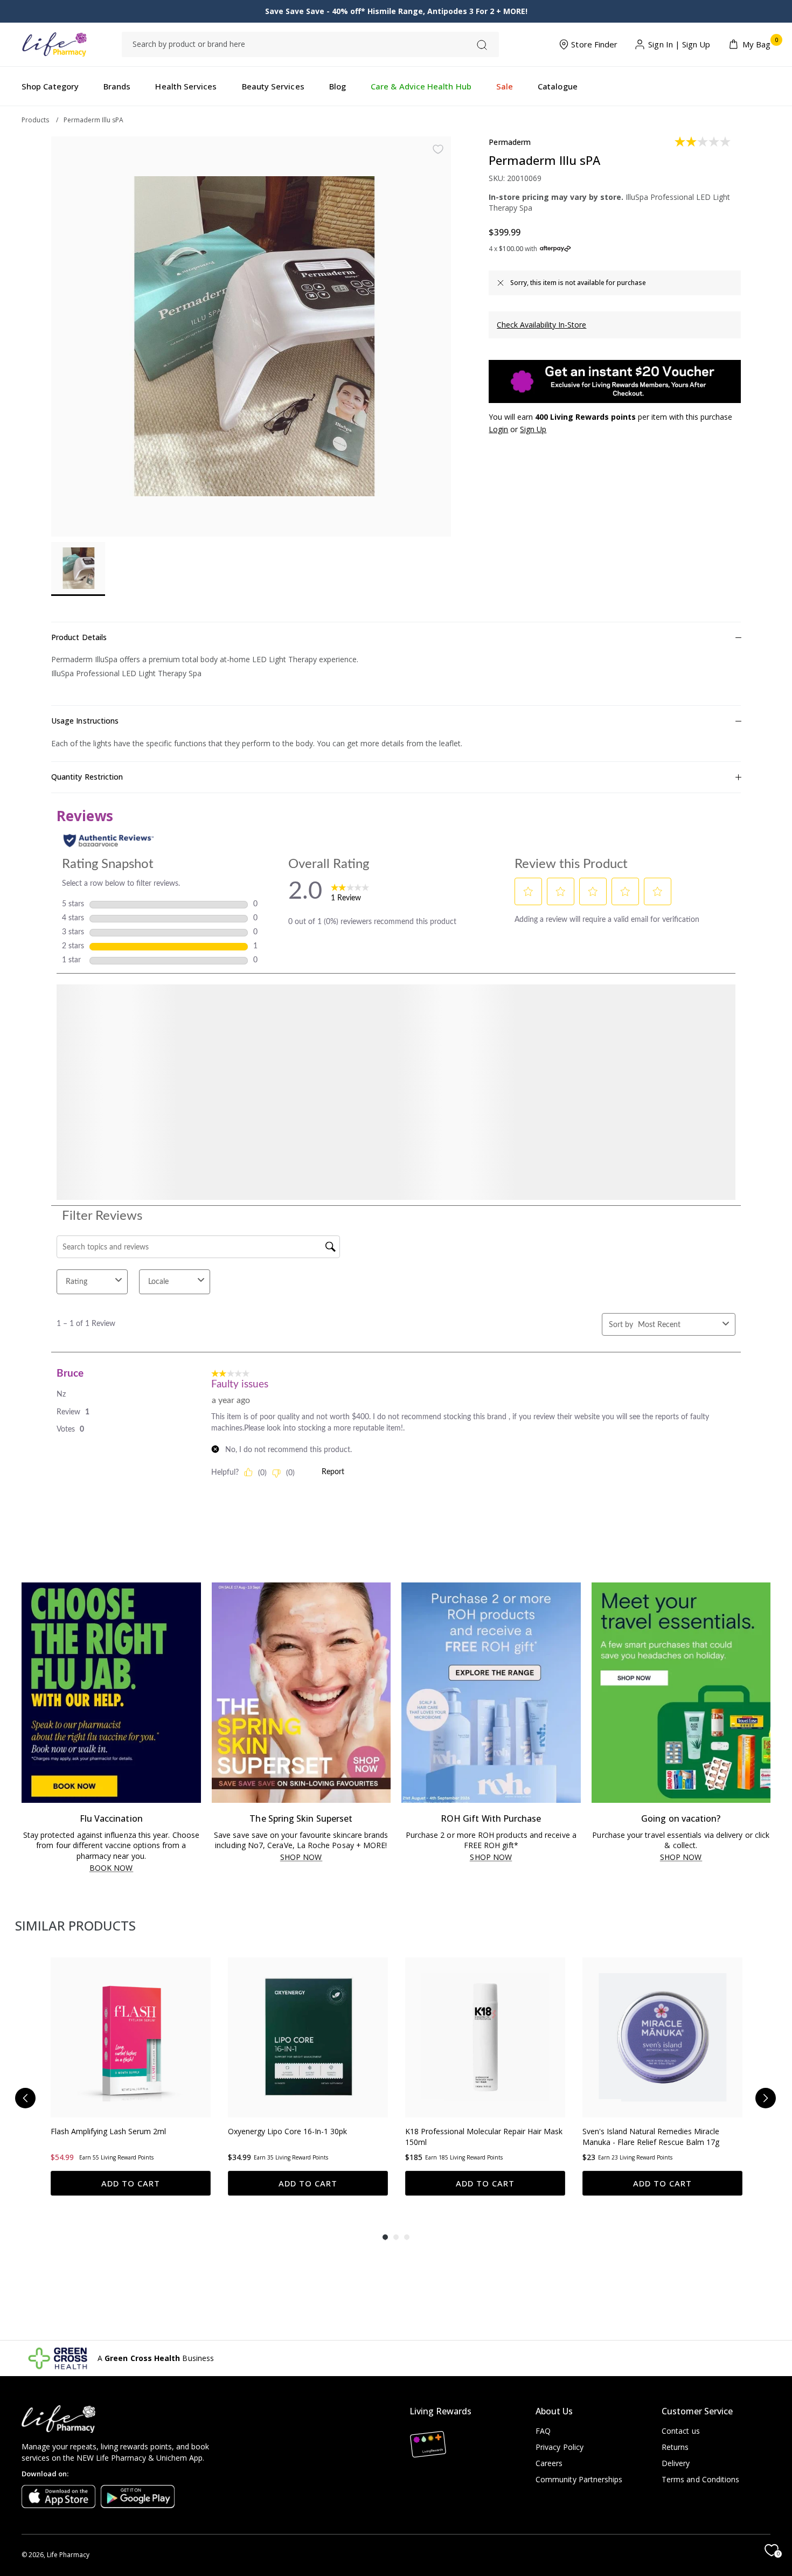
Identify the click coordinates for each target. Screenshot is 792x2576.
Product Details (79, 637)
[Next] (766, 2104)
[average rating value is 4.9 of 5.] (79, 2168)
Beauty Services (273, 86)
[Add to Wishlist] (438, 149)
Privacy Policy (560, 2447)
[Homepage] (54, 44)
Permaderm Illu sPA (93, 120)
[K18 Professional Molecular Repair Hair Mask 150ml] (485, 2037)
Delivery (676, 2463)
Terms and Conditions (700, 2479)
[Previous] (25, 2104)
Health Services (186, 86)
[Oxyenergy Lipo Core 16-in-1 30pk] (308, 2037)
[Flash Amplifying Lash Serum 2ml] (131, 2037)
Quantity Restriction (87, 777)
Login (498, 429)
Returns (675, 2447)
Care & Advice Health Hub (421, 86)
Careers (549, 2463)
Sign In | (664, 45)
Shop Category (50, 86)
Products (35, 120)
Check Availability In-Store (541, 325)
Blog (338, 86)
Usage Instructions (85, 721)
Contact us (681, 2431)
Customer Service (697, 2411)
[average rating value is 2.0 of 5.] (703, 142)
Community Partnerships (579, 2479)
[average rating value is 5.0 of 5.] (434, 2168)
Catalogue (558, 86)
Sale (505, 86)
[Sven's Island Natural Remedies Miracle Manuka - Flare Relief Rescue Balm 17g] (662, 2037)
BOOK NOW (111, 1868)
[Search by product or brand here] (482, 45)
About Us (554, 2411)
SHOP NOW (301, 1858)
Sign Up (696, 45)
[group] (131, 2082)
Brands (117, 86)
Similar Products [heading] (75, 1925)
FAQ (543, 2431)
